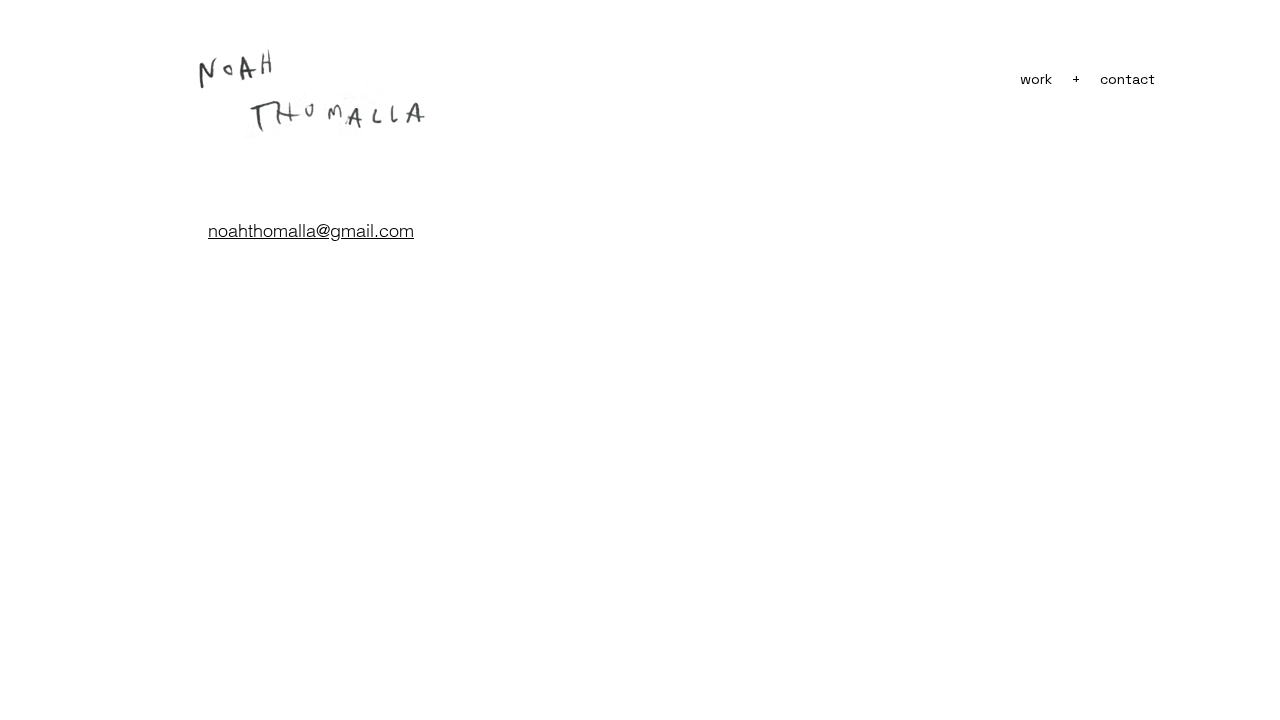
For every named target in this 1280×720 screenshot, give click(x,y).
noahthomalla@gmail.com (311, 230)
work (1036, 79)
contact (1127, 79)
